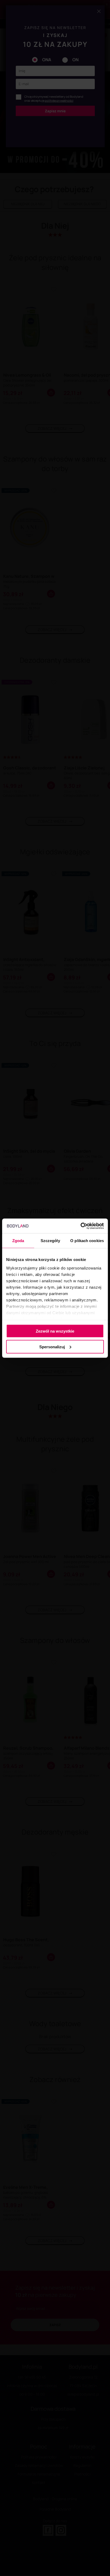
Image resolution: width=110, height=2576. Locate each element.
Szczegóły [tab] (50, 1241)
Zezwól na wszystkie (55, 1331)
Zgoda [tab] (18, 1241)
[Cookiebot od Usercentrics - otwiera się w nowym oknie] (80, 1226)
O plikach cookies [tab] (87, 1241)
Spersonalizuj (52, 1347)
